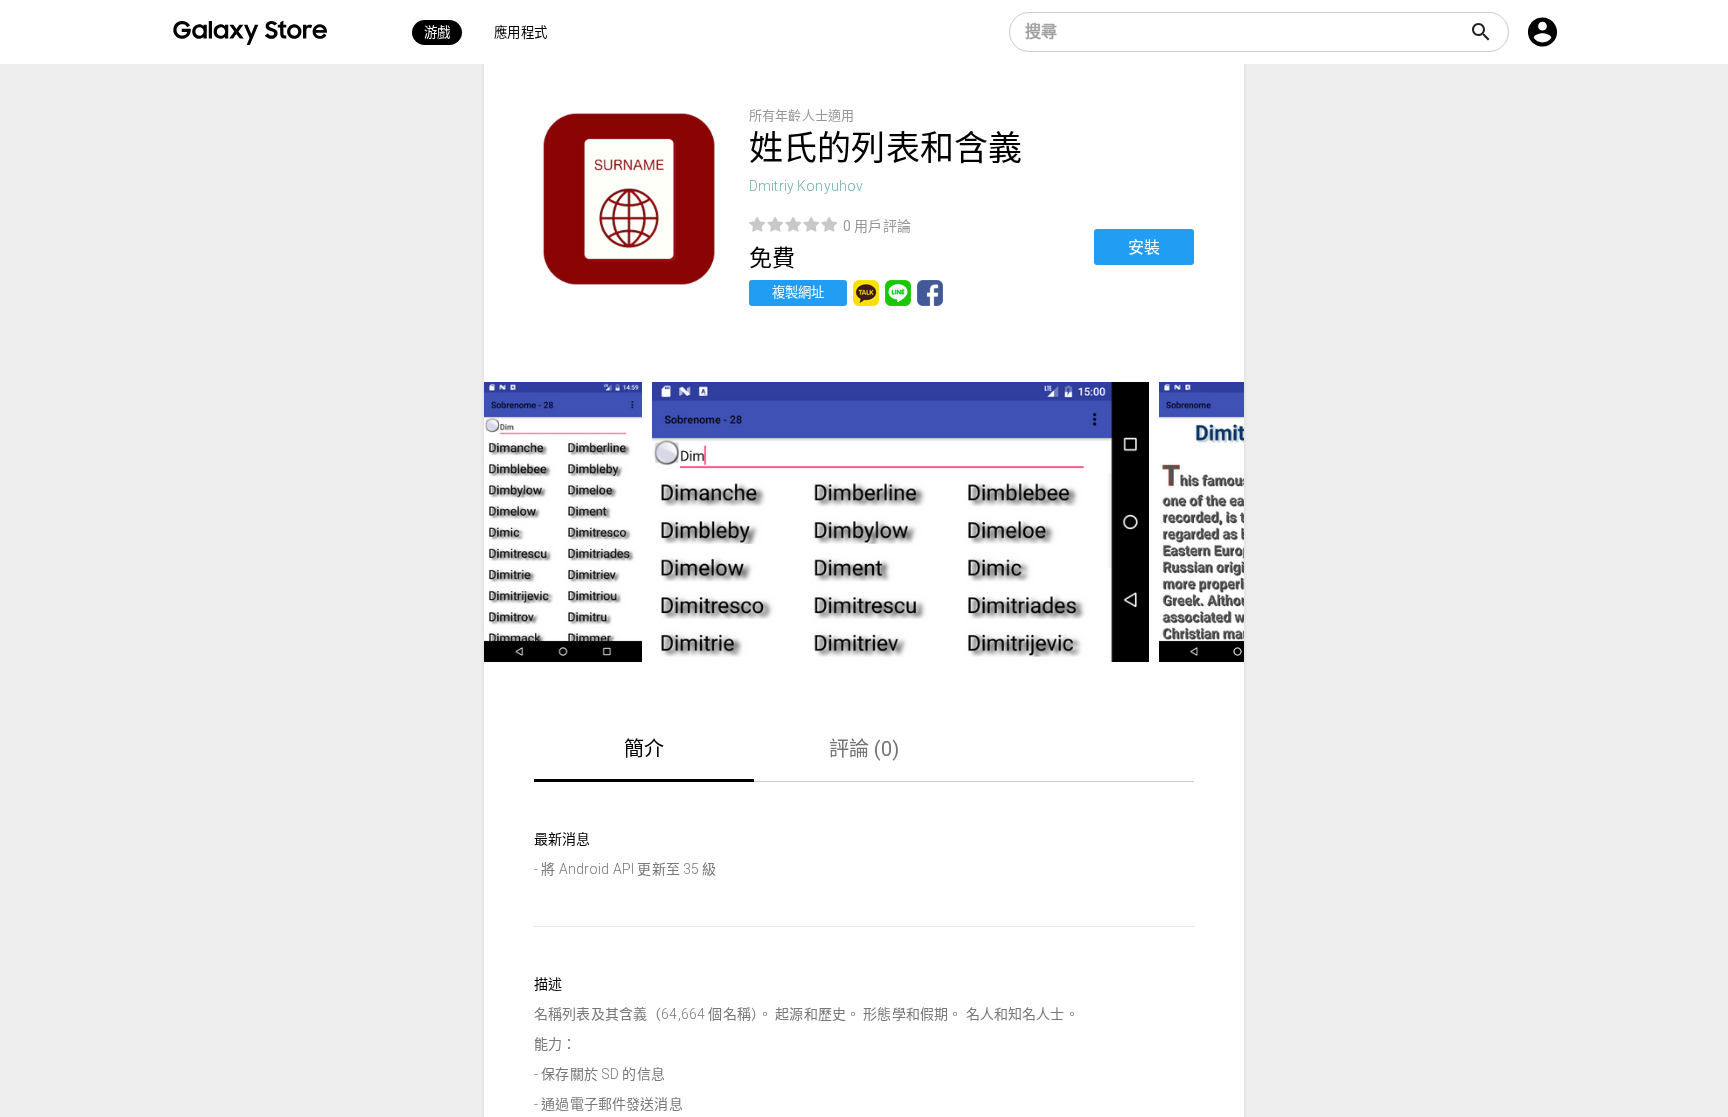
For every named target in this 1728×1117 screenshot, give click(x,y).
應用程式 (520, 32)
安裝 (1144, 247)
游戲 (437, 32)
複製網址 (798, 292)
